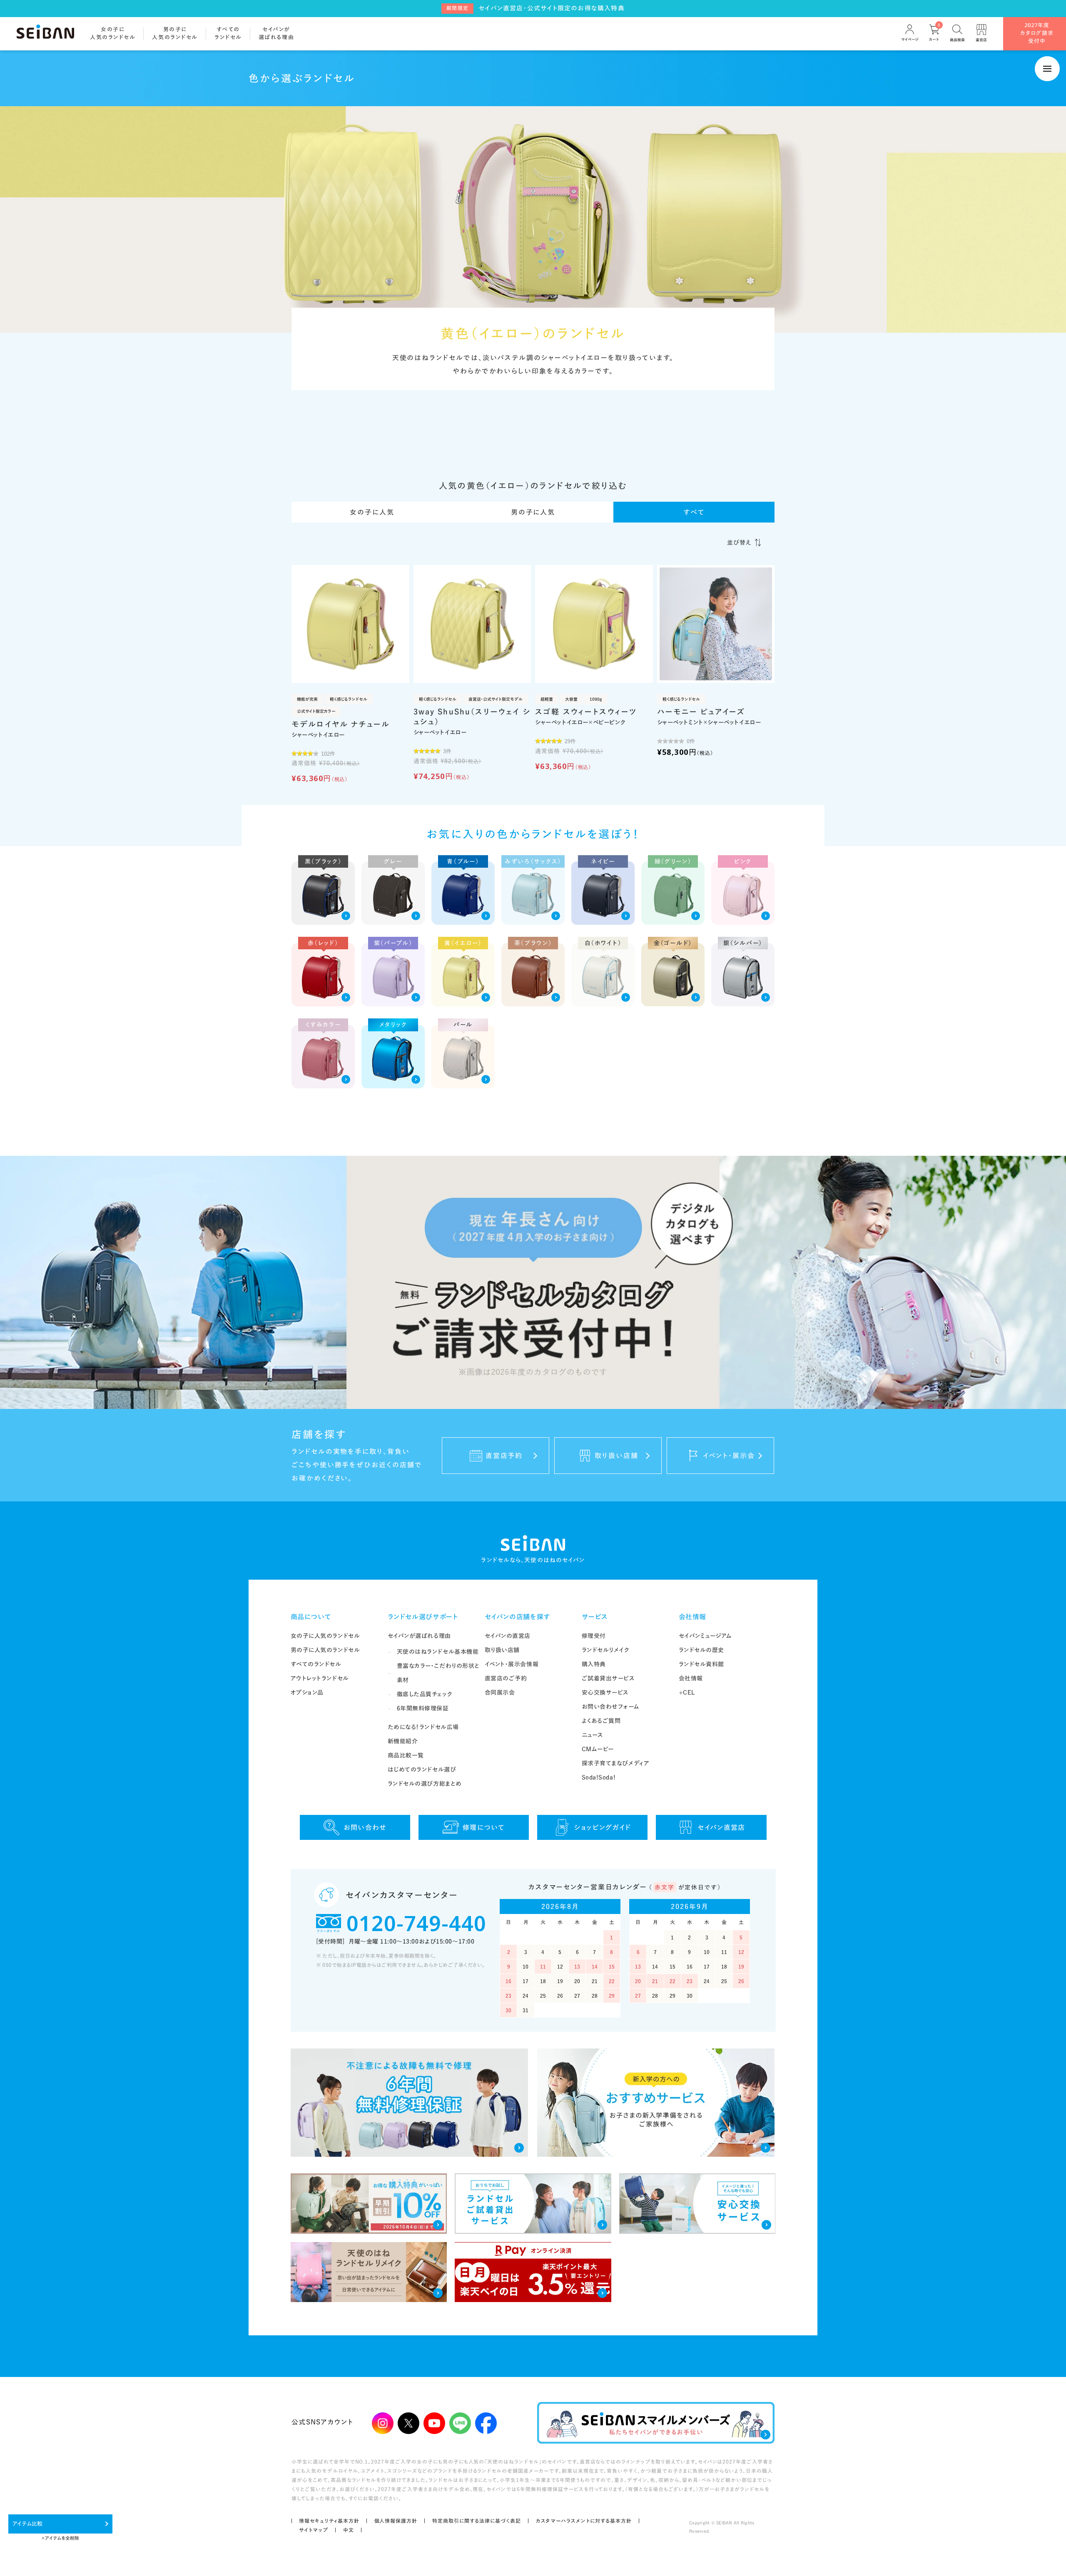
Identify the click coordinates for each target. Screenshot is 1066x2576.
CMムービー (598, 1749)
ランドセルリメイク (606, 1650)
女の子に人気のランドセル (325, 1636)
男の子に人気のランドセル (325, 1650)
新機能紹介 (403, 1741)
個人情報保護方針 (396, 2521)
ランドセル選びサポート (423, 1617)
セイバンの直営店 (508, 1636)
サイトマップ (314, 2530)
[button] (744, 543)
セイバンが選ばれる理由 (419, 1636)
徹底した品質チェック (425, 1694)
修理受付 (594, 1636)
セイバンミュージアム (705, 1636)
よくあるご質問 (601, 1721)
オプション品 (307, 1692)
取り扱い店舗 (502, 1650)
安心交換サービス (605, 1692)
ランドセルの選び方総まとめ (425, 1784)
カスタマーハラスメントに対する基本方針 (584, 2521)
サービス (595, 1617)
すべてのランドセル (316, 1664)
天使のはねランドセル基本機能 (438, 1652)
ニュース (593, 1735)
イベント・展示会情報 (512, 1664)
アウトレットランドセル (320, 1678)
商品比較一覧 (406, 1755)
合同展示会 (500, 1692)
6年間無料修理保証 (423, 1708)
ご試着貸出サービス (608, 1678)
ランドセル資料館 (701, 1664)
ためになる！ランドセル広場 (423, 1727)
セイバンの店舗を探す (518, 1617)
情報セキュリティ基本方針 (329, 2521)
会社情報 (693, 1617)
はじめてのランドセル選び (422, 1770)
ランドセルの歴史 (701, 1650)
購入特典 (594, 1664)
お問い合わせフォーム (611, 1707)
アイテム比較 (27, 2524)
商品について (311, 1617)
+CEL (687, 1692)
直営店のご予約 (506, 1678)
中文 (349, 2530)
